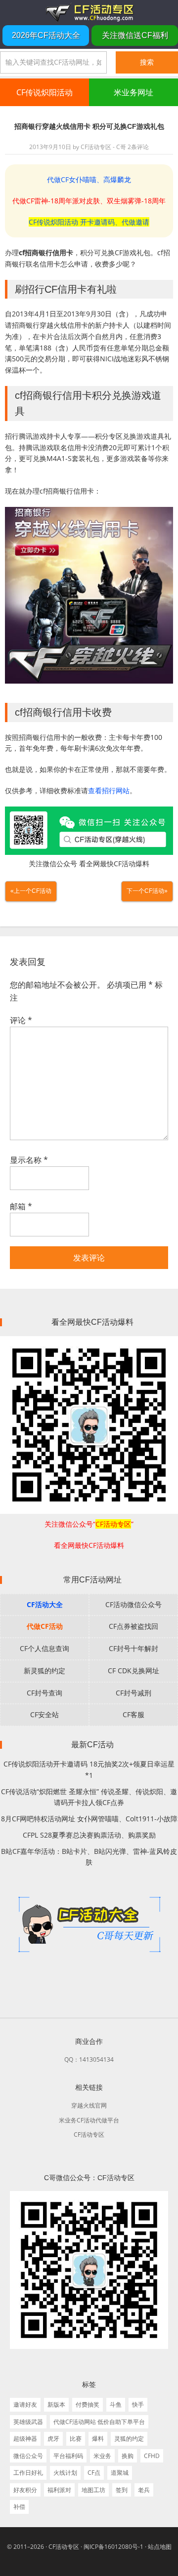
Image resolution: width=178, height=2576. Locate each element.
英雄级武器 (28, 2422)
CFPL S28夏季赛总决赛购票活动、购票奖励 (89, 1835)
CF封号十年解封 (133, 1648)
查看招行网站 (109, 790)
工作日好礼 (28, 2473)
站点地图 (160, 2547)
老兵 (144, 2490)
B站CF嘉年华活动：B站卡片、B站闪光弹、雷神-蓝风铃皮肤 (89, 1857)
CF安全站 (44, 1714)
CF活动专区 (89, 12)
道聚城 (120, 2473)
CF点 (94, 2473)
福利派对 (59, 2490)
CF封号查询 (44, 1693)
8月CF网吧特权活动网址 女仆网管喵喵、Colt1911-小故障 (89, 1819)
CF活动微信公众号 (133, 1604)
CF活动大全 (45, 1604)
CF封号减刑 (133, 1693)
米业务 (102, 2456)
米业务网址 (133, 92)
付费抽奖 (88, 2404)
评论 (21, 1020)
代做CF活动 (45, 1626)
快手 (138, 2404)
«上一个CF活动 (31, 891)
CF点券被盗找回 (133, 1626)
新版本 (56, 2404)
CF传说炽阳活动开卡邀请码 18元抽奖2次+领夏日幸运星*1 (89, 1769)
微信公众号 (28, 2456)
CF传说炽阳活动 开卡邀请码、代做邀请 (89, 222)
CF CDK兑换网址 (133, 1671)
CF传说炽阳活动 (44, 92)
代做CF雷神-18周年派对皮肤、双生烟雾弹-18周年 (89, 201)
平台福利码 (68, 2456)
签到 (122, 2490)
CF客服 (133, 1714)
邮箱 (21, 1206)
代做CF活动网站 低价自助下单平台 (99, 2422)
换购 (128, 2456)
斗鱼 (116, 2404)
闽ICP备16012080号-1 (113, 2547)
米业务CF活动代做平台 (89, 2120)
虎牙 (53, 2439)
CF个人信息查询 (44, 1648)
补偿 (19, 2507)
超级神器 (25, 2439)
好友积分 (25, 2490)
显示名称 (29, 1160)
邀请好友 (25, 2404)
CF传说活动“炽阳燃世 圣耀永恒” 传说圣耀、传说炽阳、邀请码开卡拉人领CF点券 (89, 1797)
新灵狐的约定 (44, 1671)
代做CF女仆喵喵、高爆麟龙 (89, 179)
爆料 (98, 2439)
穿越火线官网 (89, 2105)
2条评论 (138, 147)
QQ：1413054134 (89, 2059)
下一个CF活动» (147, 891)
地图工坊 (93, 2490)
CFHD (152, 2456)
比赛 (76, 2439)
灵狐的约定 (129, 2439)
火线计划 (65, 2473)
